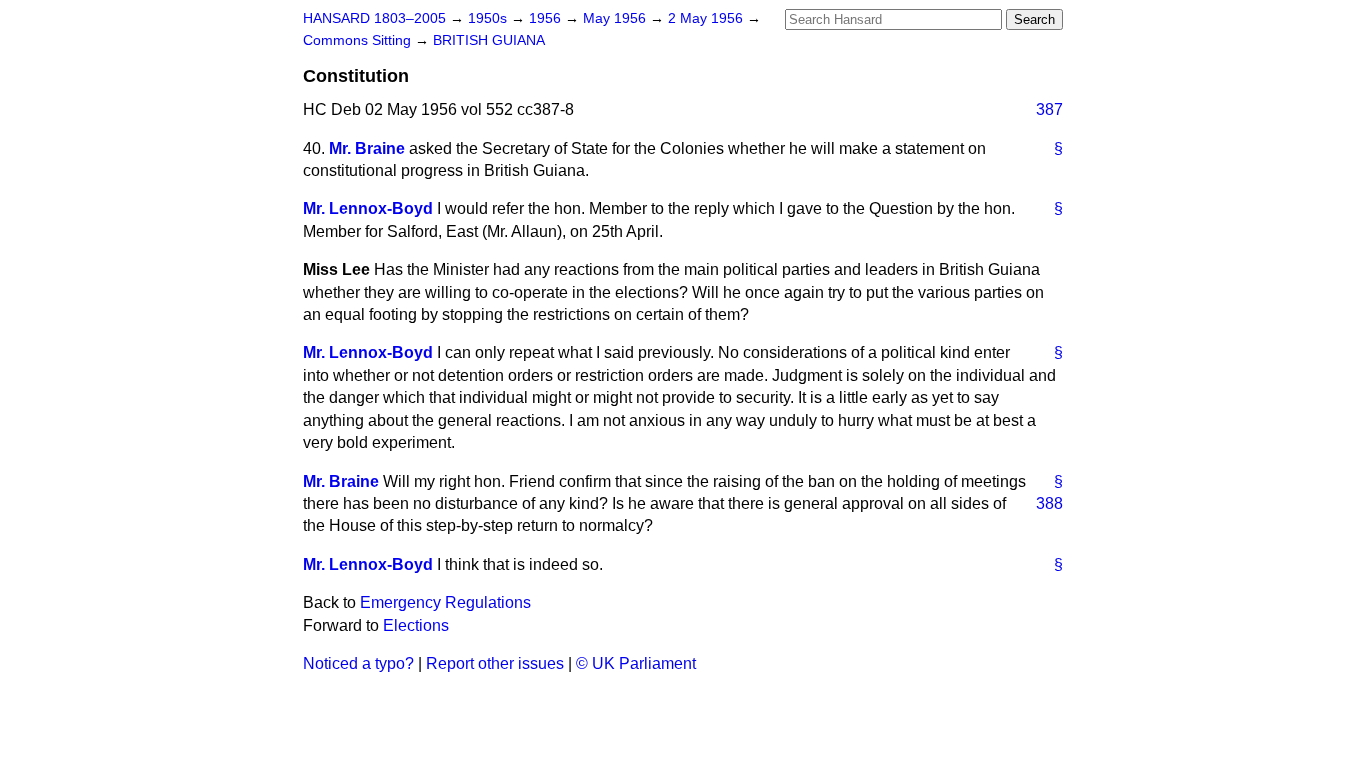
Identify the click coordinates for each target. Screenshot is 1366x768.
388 (1049, 503)
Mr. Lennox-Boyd (368, 208)
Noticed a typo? (358, 663)
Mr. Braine (367, 148)
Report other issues (495, 663)
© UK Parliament (636, 663)
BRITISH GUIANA (489, 40)
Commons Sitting (359, 40)
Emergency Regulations (445, 602)
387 (1049, 109)
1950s (489, 18)
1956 (547, 18)
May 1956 (616, 18)
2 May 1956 (707, 18)
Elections (416, 625)
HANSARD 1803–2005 (374, 18)
